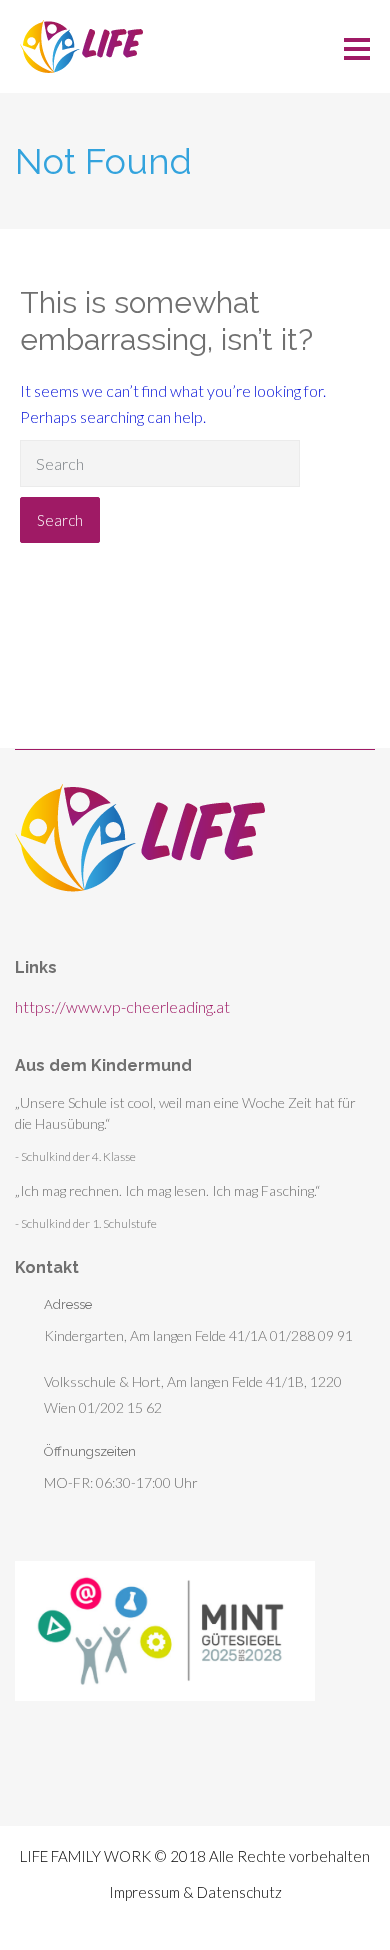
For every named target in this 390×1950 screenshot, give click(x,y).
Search (60, 520)
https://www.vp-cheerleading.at (122, 1006)
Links (36, 967)
